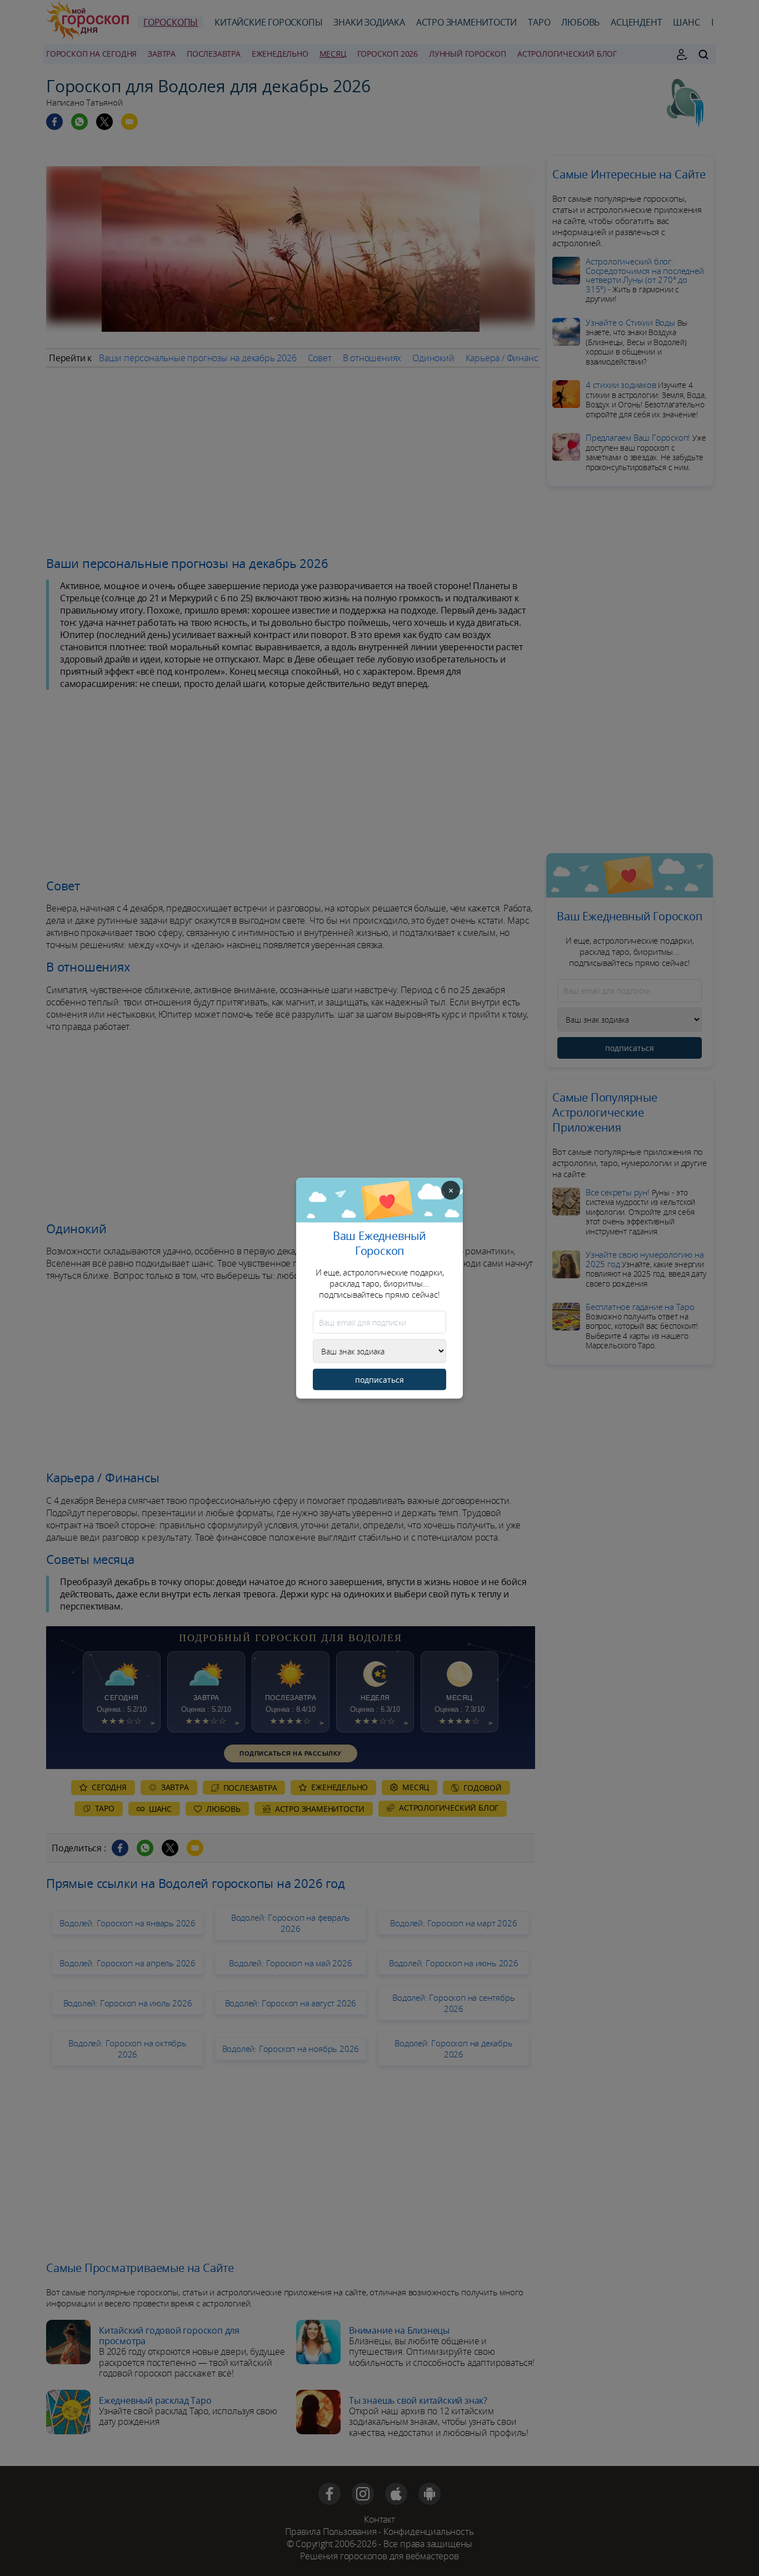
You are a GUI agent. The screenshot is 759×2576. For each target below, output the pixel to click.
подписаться (379, 1379)
